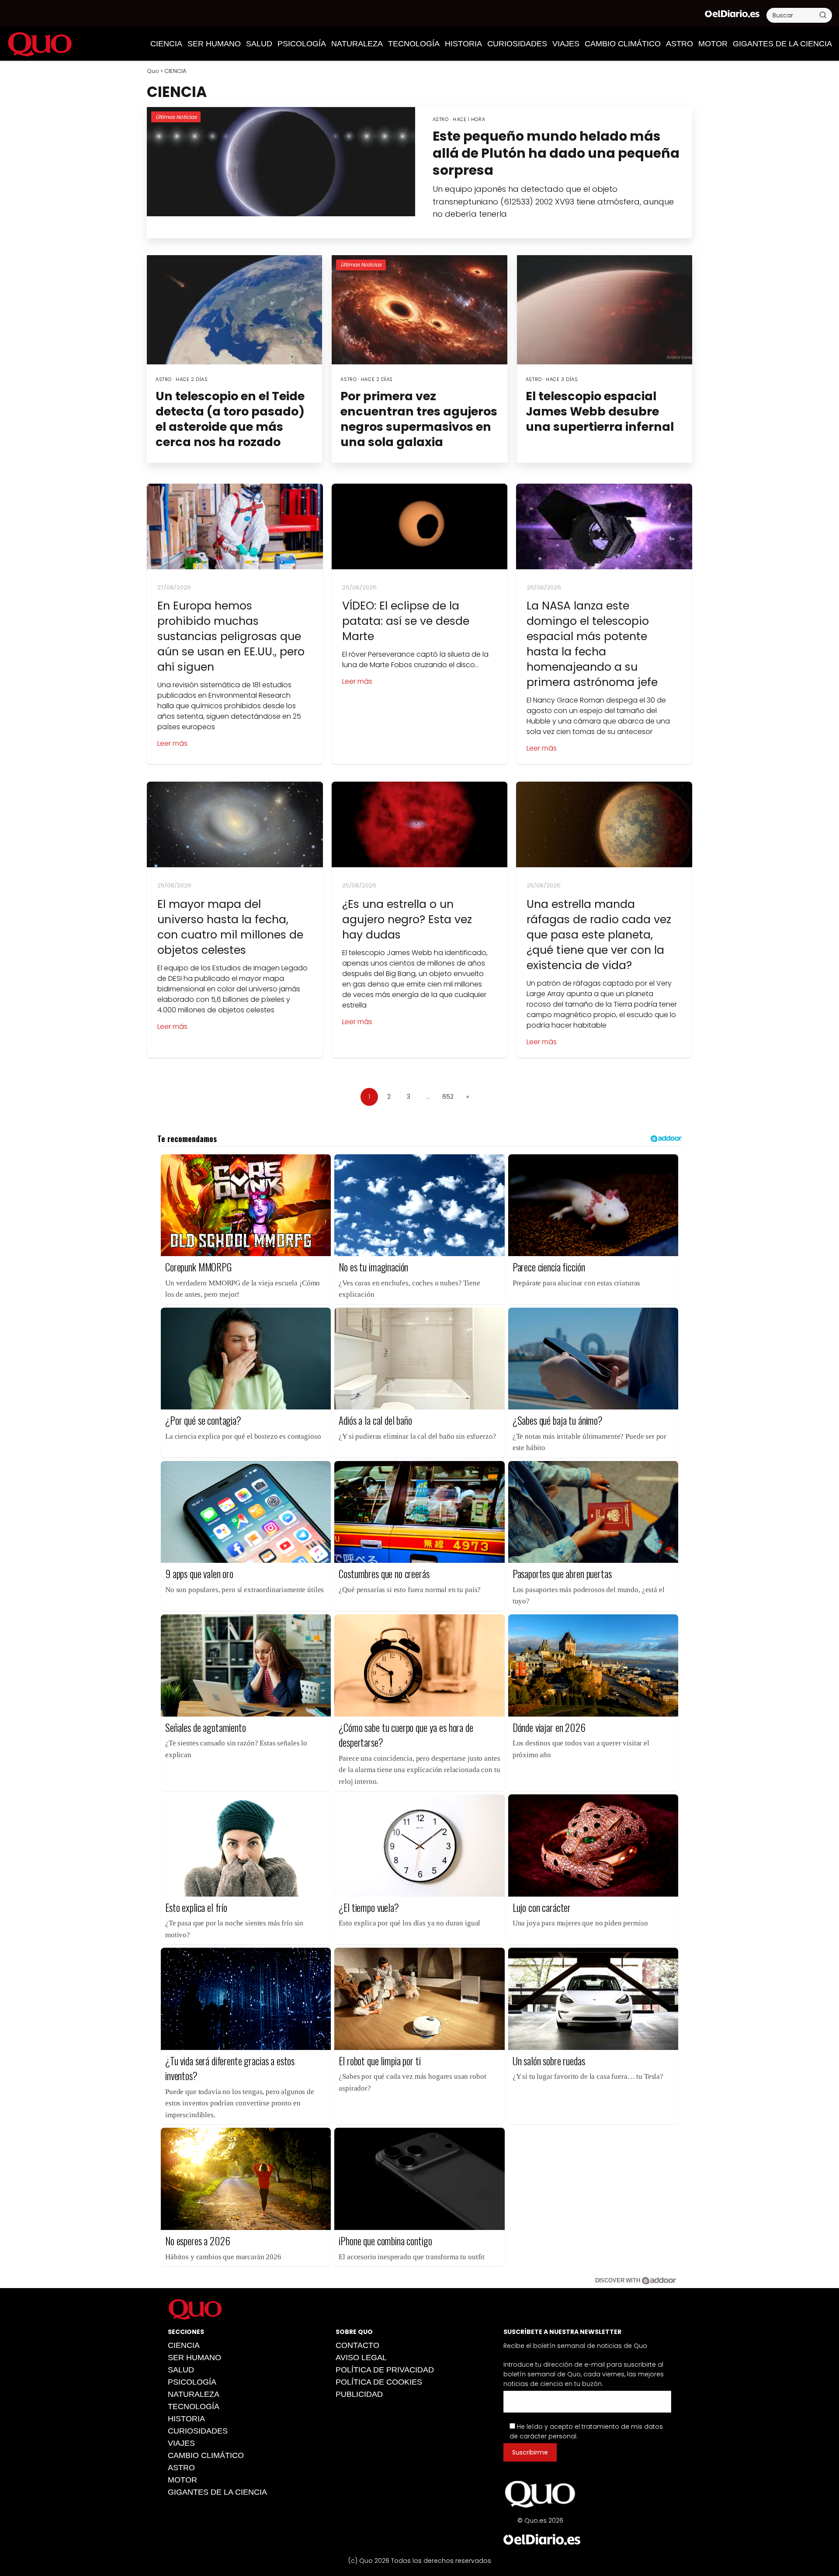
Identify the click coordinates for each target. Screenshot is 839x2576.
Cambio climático (623, 44)
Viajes (566, 44)
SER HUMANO (214, 44)
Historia (463, 44)
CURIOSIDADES (517, 44)
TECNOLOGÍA (414, 44)
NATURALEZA (357, 44)
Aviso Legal (361, 2358)
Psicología (302, 44)
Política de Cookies (379, 2382)
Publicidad (359, 2394)
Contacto (357, 2345)
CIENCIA (166, 44)
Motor (713, 44)
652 (448, 1097)
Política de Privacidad (385, 2370)
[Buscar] (823, 15)
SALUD (259, 44)
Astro (680, 44)
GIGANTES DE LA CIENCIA (782, 44)
